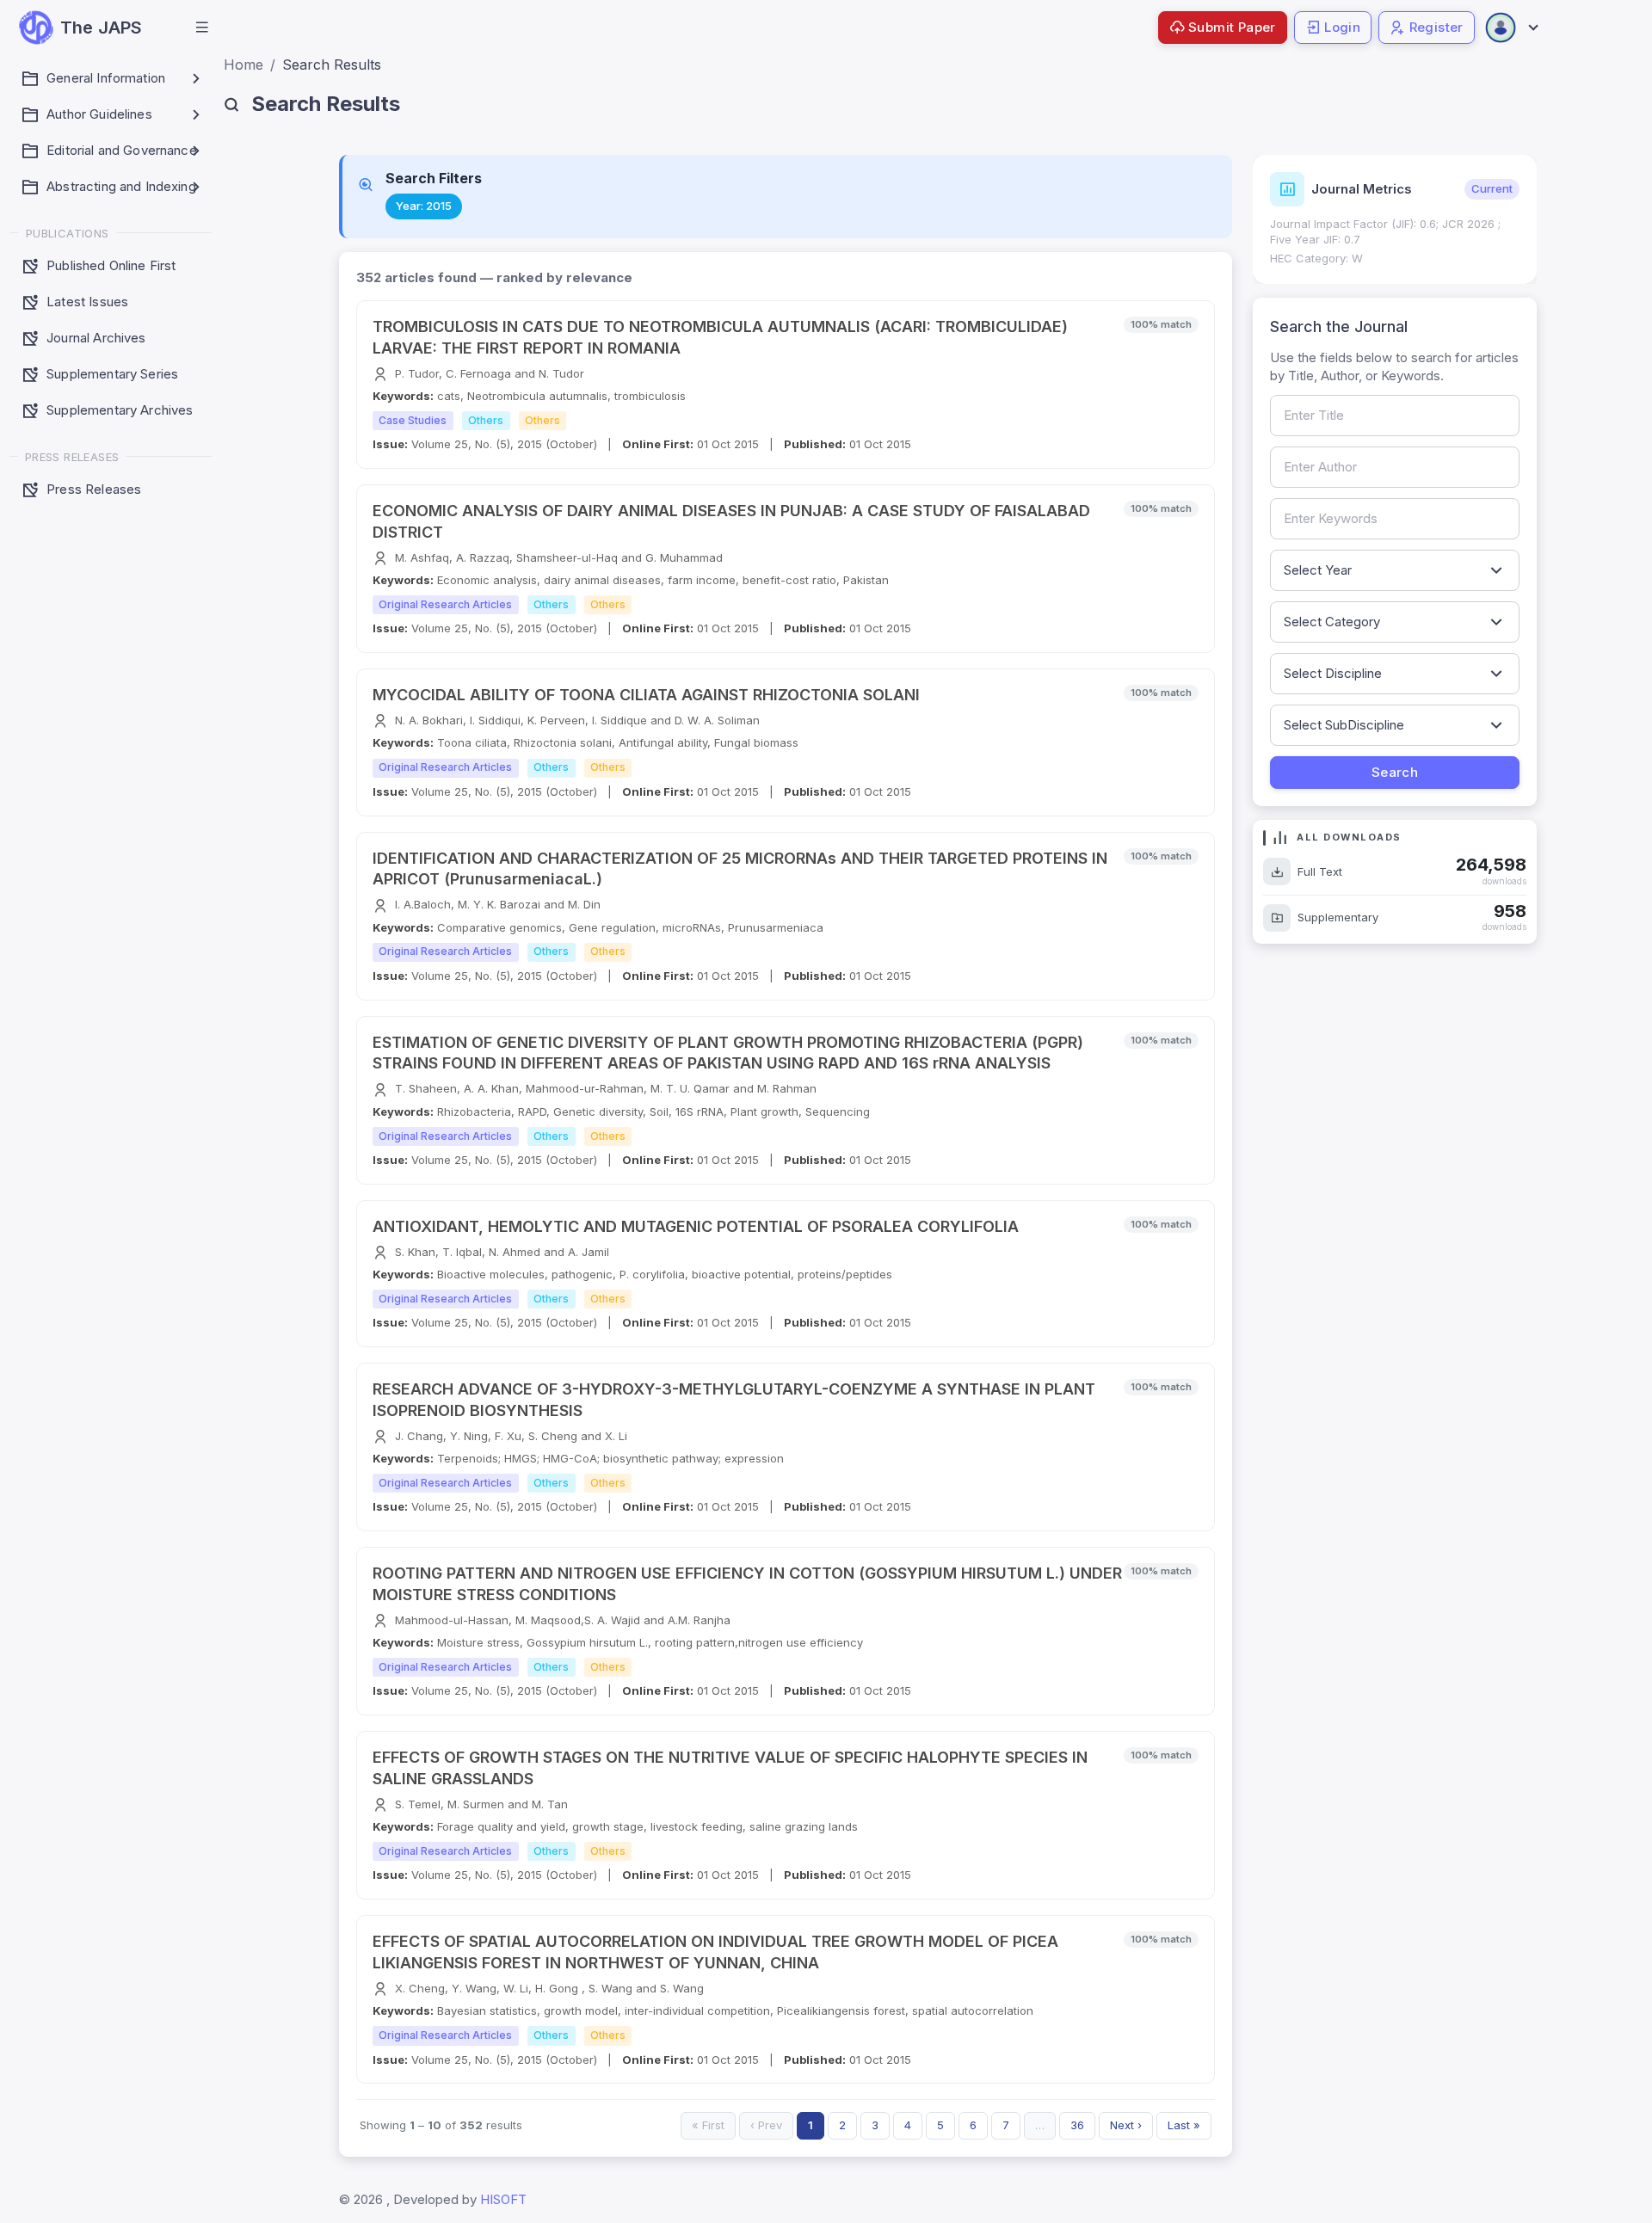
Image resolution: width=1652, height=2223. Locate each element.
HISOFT (503, 2199)
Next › (1126, 2125)
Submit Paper (1232, 27)
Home (243, 65)
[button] (202, 28)
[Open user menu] (1511, 28)
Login (1342, 27)
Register (1436, 27)
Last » (1184, 2125)
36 (1077, 2125)
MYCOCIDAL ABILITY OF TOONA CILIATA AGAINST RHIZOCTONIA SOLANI (646, 695)
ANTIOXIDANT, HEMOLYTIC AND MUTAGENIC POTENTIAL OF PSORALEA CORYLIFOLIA (696, 1226)
